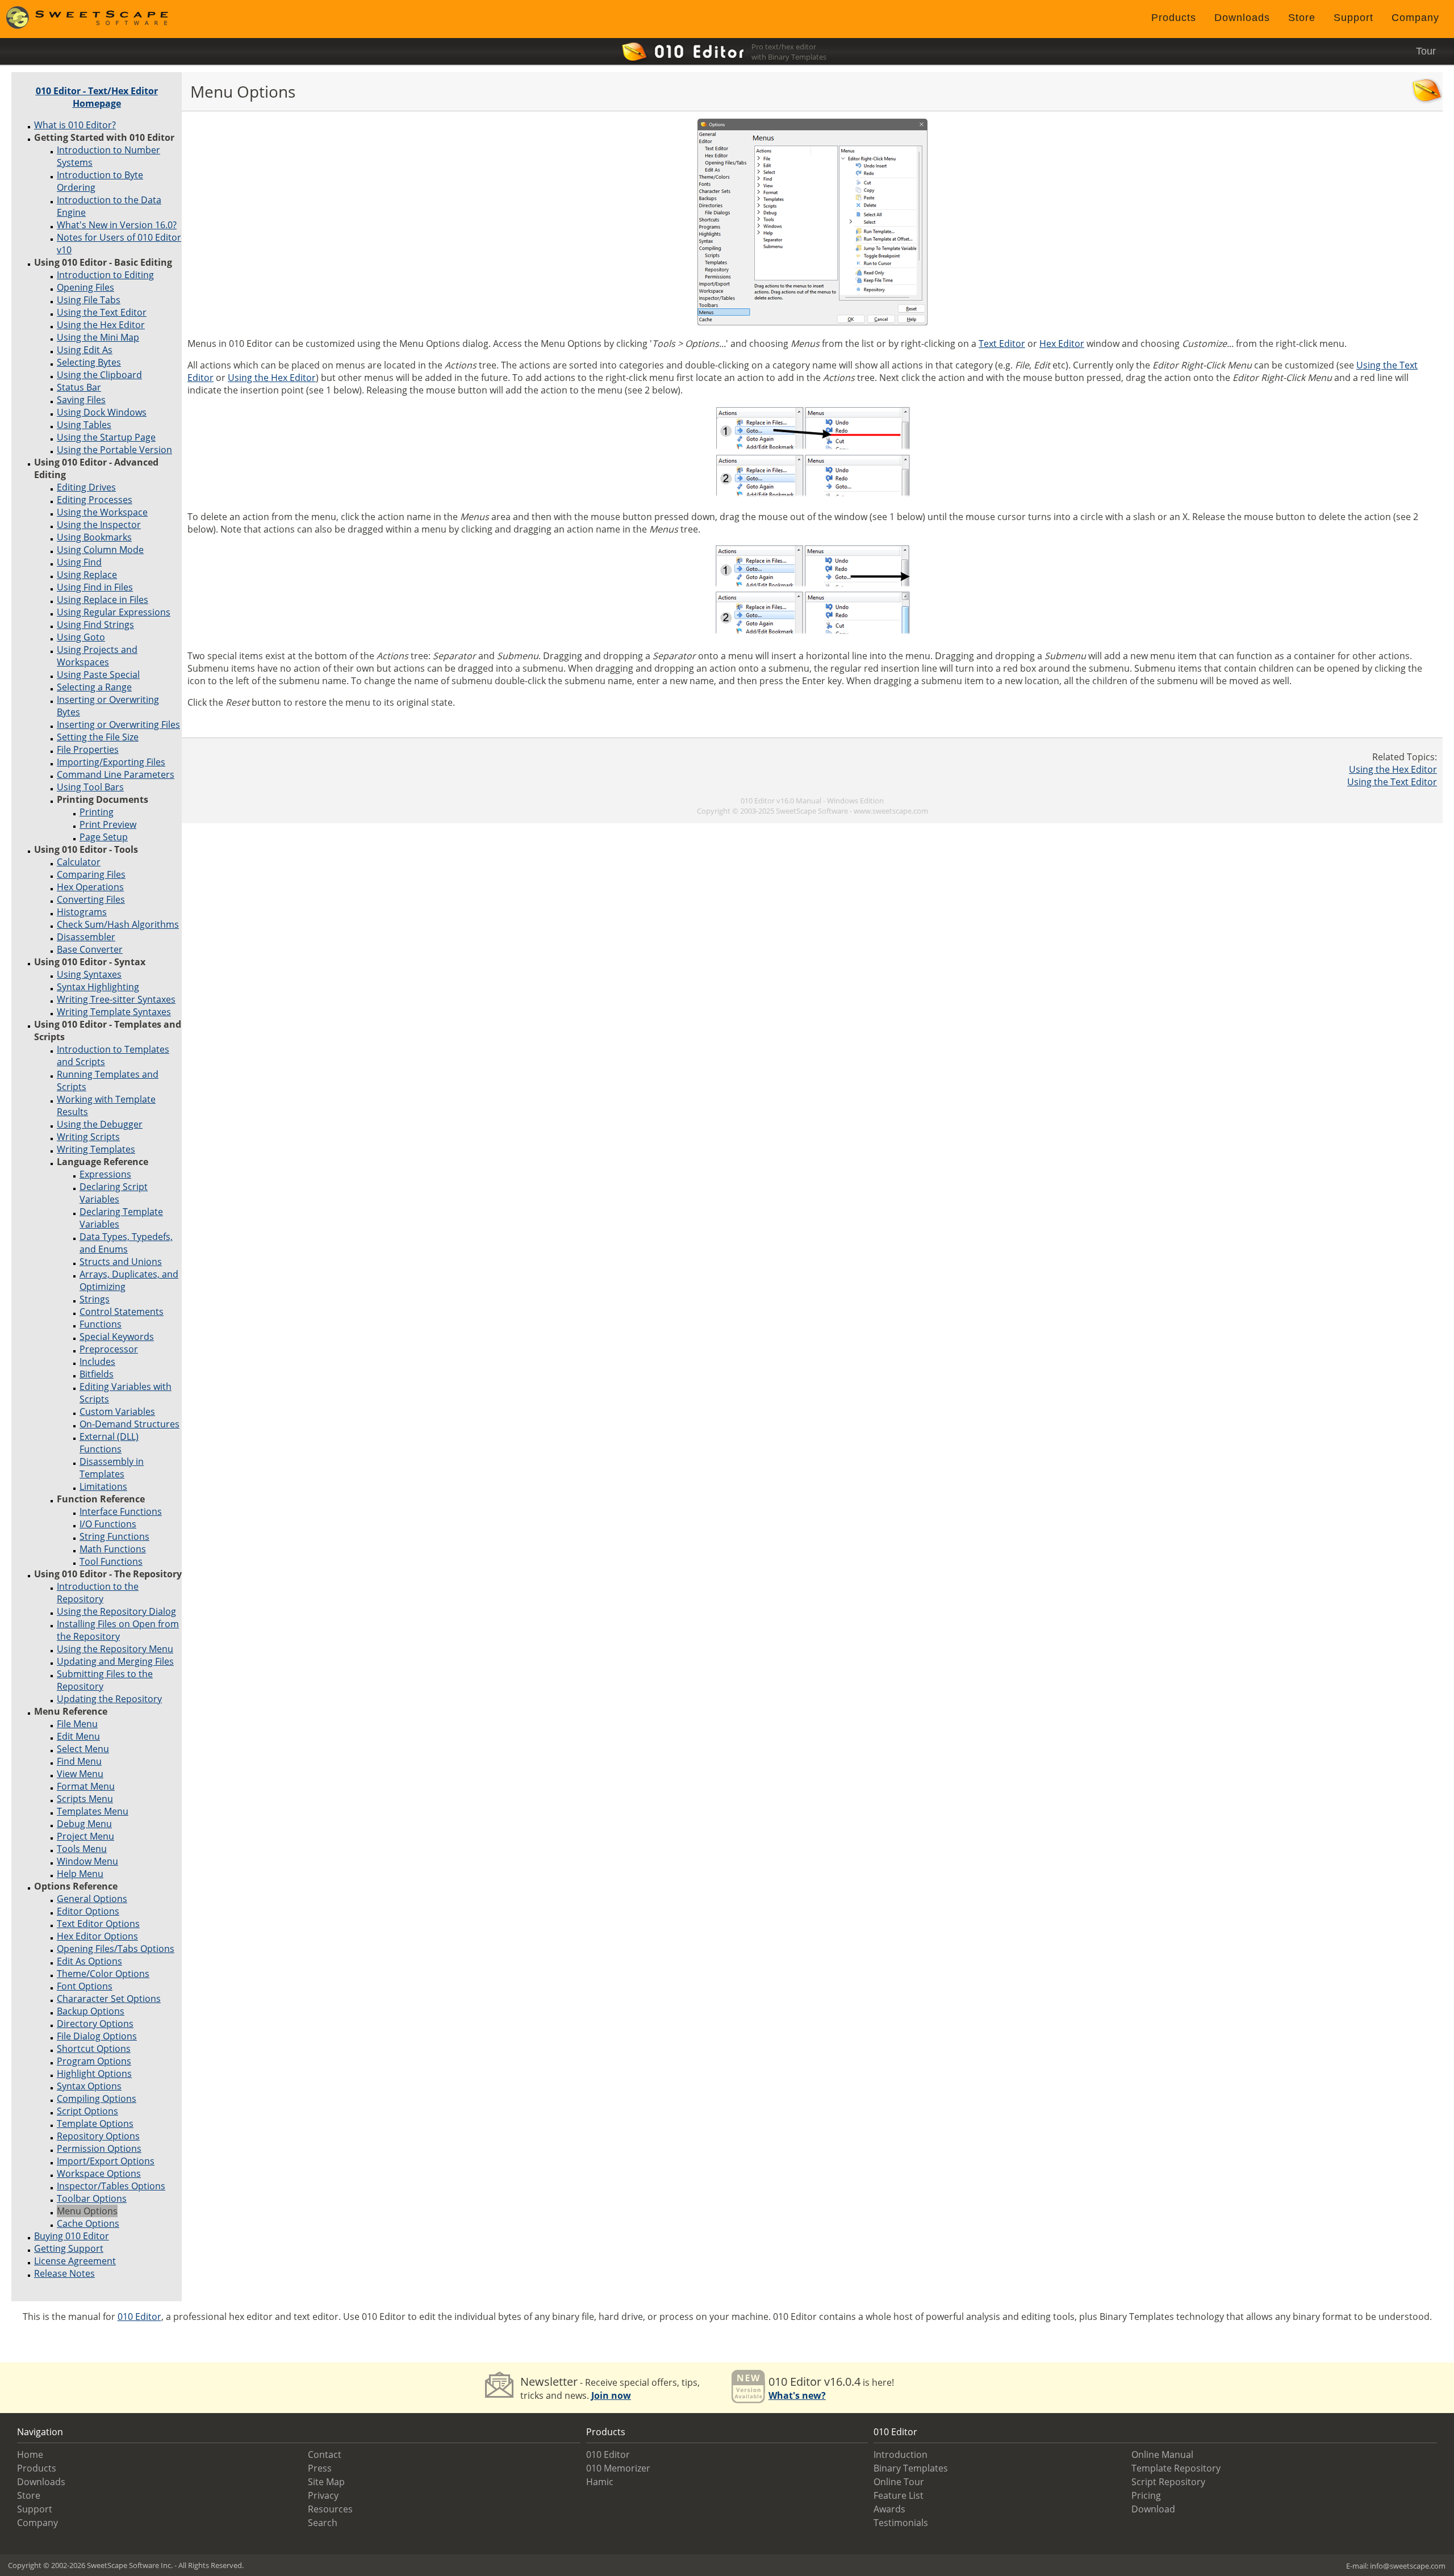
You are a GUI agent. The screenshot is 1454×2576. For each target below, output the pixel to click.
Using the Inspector (99, 525)
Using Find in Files (95, 587)
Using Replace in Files (103, 600)
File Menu (77, 1724)
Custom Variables (117, 1411)
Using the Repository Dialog (116, 1611)
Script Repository (1168, 2482)
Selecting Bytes (89, 362)
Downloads (1242, 18)
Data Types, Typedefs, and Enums (126, 1243)
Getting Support (69, 2248)
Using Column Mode (100, 550)
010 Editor (139, 2317)
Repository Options (98, 2136)
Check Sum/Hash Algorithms (118, 924)
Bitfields (97, 1374)
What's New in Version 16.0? (117, 225)
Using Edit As (85, 350)
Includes (97, 1362)
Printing (97, 812)
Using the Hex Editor (101, 325)
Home (30, 2454)
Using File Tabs (89, 300)
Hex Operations (90, 887)
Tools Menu (82, 1849)
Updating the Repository (109, 1699)
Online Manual (1162, 2454)
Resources (330, 2509)
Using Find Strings (95, 625)
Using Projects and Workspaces (97, 656)
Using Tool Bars (90, 787)
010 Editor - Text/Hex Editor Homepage (97, 97)
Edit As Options (89, 1961)
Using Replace (87, 575)
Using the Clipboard (99, 375)
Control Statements (122, 1312)
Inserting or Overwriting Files (118, 724)
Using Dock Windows (102, 412)
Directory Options (95, 2024)
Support (1353, 18)
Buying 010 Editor (72, 2236)
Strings (95, 1299)
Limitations (103, 1486)
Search (323, 2523)
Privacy (323, 2495)
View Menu (80, 1774)
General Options (92, 1899)
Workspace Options (99, 2173)
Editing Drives (86, 487)
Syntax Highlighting (98, 987)
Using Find (79, 562)
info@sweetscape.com (1408, 2566)
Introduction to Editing (105, 275)
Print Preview (108, 824)
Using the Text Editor (102, 312)
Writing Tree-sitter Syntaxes (116, 999)
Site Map (326, 2482)
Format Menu (86, 1786)
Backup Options (91, 2011)
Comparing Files (91, 874)
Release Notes (64, 2273)
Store (1302, 18)
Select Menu (83, 1749)
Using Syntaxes (89, 974)
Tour (1426, 51)
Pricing (1146, 2495)
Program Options (94, 2061)
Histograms (82, 912)
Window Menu (87, 1861)
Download (1153, 2509)
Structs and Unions (121, 1262)
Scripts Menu (85, 1799)
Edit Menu (78, 1736)
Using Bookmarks (94, 537)
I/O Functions (108, 1524)
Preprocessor (109, 1349)
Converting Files (91, 899)
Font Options (85, 1986)
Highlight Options (94, 2074)
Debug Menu (84, 1824)
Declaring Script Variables (114, 1193)
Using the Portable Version (114, 450)
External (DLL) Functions (109, 1443)
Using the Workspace (102, 512)
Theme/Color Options (103, 1974)
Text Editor (1002, 344)
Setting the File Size (98, 737)
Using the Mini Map (98, 337)
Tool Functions (111, 1561)
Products (1174, 18)
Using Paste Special (98, 675)
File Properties (88, 749)
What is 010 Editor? (75, 125)
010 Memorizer (618, 2468)
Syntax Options (89, 2086)
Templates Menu (93, 1811)
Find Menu (79, 1761)
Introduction (901, 2454)
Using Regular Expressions (114, 612)
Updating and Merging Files (115, 1661)
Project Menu (85, 1836)
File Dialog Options (97, 2036)
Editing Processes (95, 500)
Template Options (95, 2123)
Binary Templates (911, 2468)
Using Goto (81, 637)
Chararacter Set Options (109, 1999)
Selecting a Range (94, 687)
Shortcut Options (94, 2049)
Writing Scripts (88, 1137)
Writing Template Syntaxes (114, 1012)
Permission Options (99, 2148)
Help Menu (80, 1874)
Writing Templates (96, 1149)
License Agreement (75, 2261)
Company (1415, 18)
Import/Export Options (106, 2161)
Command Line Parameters (116, 774)
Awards (889, 2509)
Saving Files (81, 400)
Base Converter (90, 949)
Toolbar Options (92, 2198)
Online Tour (899, 2482)
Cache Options (88, 2223)
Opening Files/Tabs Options (116, 1949)
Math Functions (113, 1549)
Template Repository (1176, 2468)
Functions (101, 1324)
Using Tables (84, 425)
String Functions (114, 1536)
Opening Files (85, 287)
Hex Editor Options (97, 1936)
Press (320, 2468)
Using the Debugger (100, 1124)
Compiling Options (97, 2099)
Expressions (105, 1174)
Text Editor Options (98, 1924)
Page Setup (104, 837)
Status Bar (79, 387)
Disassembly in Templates (112, 1468)
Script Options (87, 2111)
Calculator (79, 862)
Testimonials (901, 2523)
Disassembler (86, 937)
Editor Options (88, 1911)
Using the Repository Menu (115, 1649)
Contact (325, 2454)
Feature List (899, 2495)
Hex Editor (1062, 344)
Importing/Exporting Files (111, 762)
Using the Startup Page (106, 437)
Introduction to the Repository (98, 1593)
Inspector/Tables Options (111, 2186)
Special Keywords (117, 1337)
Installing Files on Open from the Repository (118, 1630)
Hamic (600, 2482)
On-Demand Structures (129, 1424)
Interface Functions (121, 1511)
